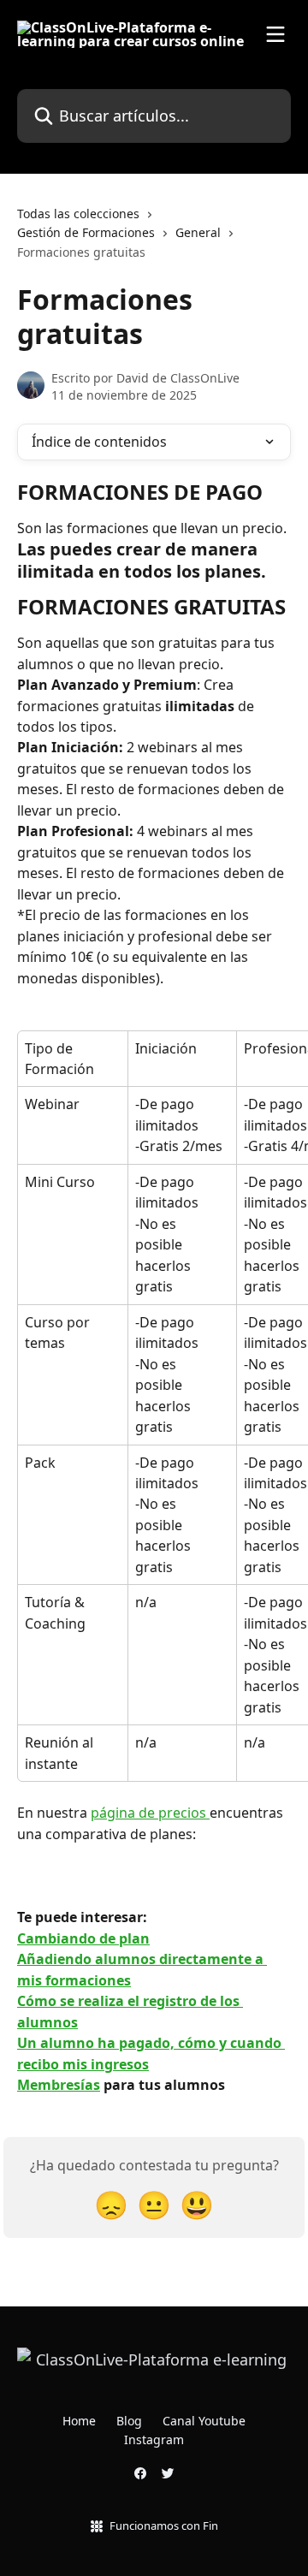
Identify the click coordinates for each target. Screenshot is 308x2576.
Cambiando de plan (83, 1938)
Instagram (154, 2439)
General (198, 232)
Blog (129, 2421)
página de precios (150, 1813)
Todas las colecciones (78, 214)
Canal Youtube (204, 2421)
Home (79, 2421)
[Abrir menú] (275, 34)
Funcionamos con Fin (164, 2526)
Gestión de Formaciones (86, 232)
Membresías (59, 2085)
